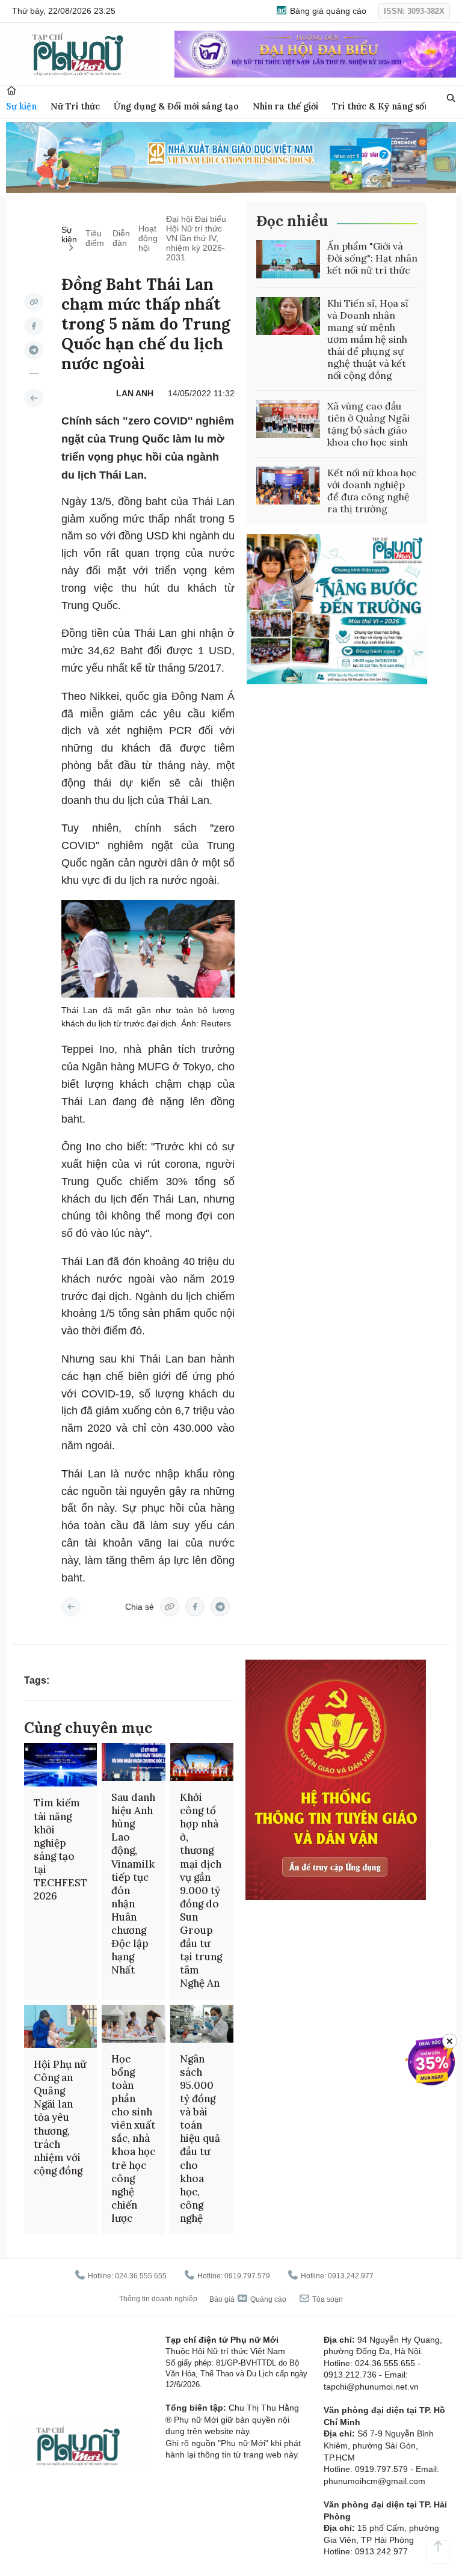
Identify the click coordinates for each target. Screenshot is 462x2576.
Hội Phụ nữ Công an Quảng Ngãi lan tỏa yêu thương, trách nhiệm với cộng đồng (60, 2118)
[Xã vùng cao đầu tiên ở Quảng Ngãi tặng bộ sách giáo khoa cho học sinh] (288, 419)
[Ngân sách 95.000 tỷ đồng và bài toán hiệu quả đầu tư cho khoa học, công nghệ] (202, 2024)
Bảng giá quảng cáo (327, 11)
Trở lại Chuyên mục (71, 1607)
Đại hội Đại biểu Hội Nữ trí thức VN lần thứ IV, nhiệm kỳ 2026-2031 (196, 238)
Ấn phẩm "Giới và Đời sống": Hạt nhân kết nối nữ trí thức (372, 258)
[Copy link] (34, 302)
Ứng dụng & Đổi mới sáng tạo (176, 106)
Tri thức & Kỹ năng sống (383, 106)
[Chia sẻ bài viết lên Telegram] (34, 350)
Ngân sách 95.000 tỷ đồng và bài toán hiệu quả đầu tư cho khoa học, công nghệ (200, 2139)
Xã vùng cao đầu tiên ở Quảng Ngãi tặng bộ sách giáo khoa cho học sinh (368, 424)
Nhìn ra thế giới (285, 106)
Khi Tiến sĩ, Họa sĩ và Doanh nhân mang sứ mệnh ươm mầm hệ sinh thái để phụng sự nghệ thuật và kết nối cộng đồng (368, 339)
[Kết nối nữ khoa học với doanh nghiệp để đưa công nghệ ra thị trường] (288, 486)
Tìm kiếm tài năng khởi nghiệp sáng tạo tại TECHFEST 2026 (60, 1849)
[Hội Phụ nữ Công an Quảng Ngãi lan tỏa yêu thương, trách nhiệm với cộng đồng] (60, 2027)
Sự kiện (21, 106)
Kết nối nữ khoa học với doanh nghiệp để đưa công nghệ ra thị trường (372, 491)
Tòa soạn (327, 2299)
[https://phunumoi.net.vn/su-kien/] (34, 398)
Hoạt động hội (148, 238)
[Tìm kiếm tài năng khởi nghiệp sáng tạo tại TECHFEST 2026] (60, 1765)
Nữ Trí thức (75, 106)
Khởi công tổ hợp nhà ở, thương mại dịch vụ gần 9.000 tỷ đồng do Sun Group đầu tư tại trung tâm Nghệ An (201, 1890)
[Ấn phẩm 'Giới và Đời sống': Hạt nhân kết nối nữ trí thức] (288, 259)
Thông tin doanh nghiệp (158, 2299)
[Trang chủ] (11, 90)
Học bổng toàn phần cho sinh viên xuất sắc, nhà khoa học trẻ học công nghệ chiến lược (133, 2139)
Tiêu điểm (95, 238)
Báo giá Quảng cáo (248, 2299)
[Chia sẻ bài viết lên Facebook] (34, 326)
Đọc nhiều (292, 221)
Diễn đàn (121, 238)
